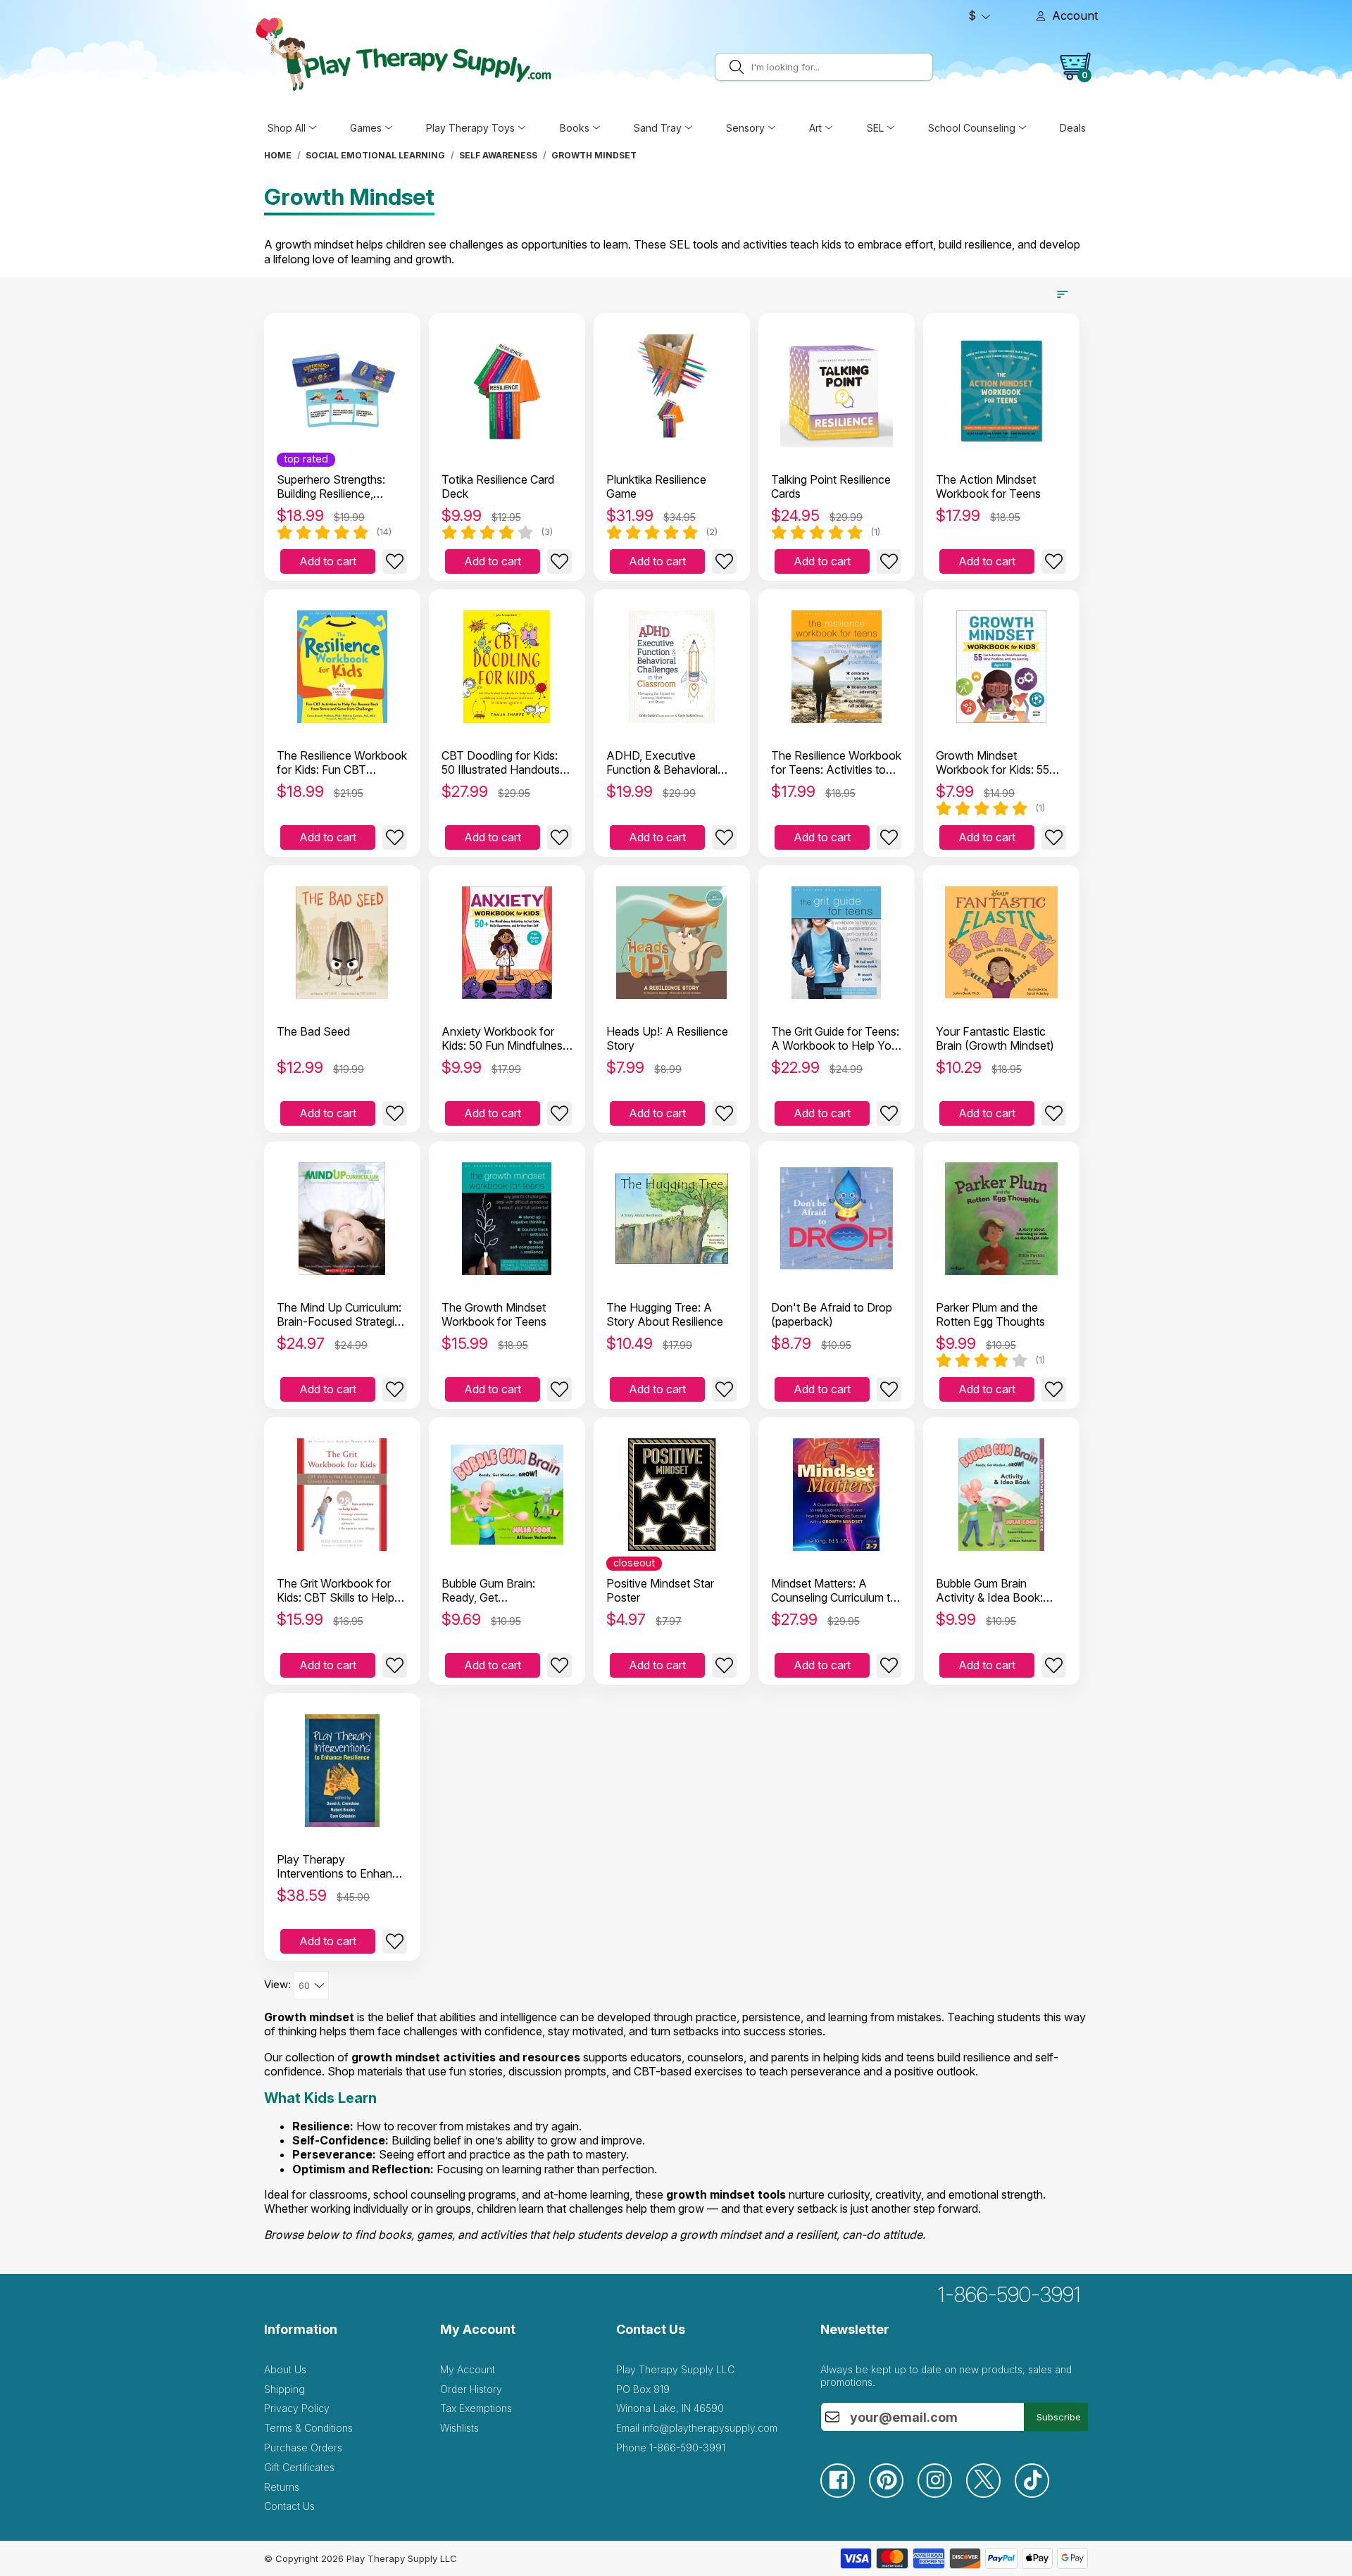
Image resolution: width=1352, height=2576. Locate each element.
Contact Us (289, 2506)
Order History (471, 2389)
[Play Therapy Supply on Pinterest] (893, 2494)
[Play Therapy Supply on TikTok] (1039, 2494)
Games (366, 128)
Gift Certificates (299, 2467)
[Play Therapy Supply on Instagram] (942, 2494)
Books (575, 128)
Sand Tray (658, 128)
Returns (282, 2487)
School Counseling (972, 128)
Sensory (745, 128)
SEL (875, 128)
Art (815, 128)
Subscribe (1059, 2417)
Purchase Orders (303, 2448)
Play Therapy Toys (470, 128)
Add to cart (328, 561)
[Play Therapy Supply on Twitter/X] (990, 2494)
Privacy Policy (297, 2408)
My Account (468, 2369)
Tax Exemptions (476, 2408)
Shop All (287, 128)
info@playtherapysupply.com (710, 2428)
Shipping (284, 2389)
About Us (285, 2369)
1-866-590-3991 (1009, 2294)
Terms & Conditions (308, 2428)
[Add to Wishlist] (395, 561)
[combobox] (840, 67)
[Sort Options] (1063, 294)
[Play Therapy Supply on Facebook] (845, 2494)
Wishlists (459, 2428)
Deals (1073, 128)
